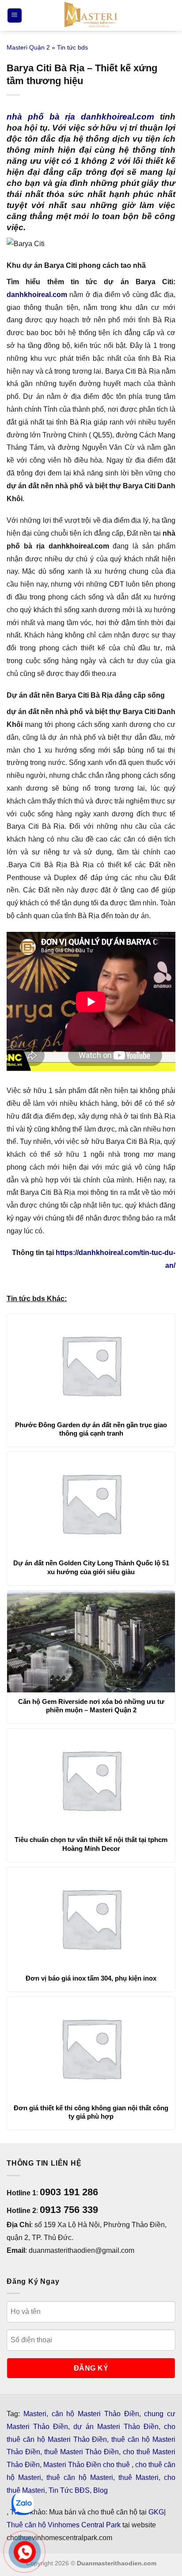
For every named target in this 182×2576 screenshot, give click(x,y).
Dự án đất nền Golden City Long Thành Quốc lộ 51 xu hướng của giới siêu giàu (91, 1567)
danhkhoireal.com (37, 295)
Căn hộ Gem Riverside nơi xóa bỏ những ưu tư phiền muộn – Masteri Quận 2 (91, 1706)
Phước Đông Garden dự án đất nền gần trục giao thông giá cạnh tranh (91, 1429)
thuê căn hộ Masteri (80, 2478)
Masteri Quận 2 (28, 47)
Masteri (35, 2414)
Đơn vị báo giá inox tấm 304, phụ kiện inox (91, 1978)
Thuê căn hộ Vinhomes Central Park (64, 2525)
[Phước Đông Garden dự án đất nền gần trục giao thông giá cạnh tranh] (91, 1365)
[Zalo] (23, 2504)
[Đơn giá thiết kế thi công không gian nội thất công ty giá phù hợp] (91, 2048)
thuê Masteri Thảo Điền (82, 2452)
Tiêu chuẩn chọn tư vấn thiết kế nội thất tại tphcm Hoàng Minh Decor (91, 1844)
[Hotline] (25, 2552)
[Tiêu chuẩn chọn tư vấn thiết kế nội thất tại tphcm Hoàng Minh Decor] (91, 1780)
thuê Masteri (138, 2478)
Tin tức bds (72, 47)
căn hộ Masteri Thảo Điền (95, 2414)
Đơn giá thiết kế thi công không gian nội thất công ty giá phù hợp (91, 2112)
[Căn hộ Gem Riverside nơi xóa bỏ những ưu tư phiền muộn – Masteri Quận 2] (91, 1641)
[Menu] (15, 16)
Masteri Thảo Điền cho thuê (87, 2465)
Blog (100, 2490)
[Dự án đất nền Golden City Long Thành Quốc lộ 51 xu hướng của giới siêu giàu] (91, 1503)
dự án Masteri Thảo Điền (116, 2427)
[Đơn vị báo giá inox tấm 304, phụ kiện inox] (91, 1918)
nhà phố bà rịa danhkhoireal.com (80, 117)
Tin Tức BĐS (69, 2490)
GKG (156, 2512)
